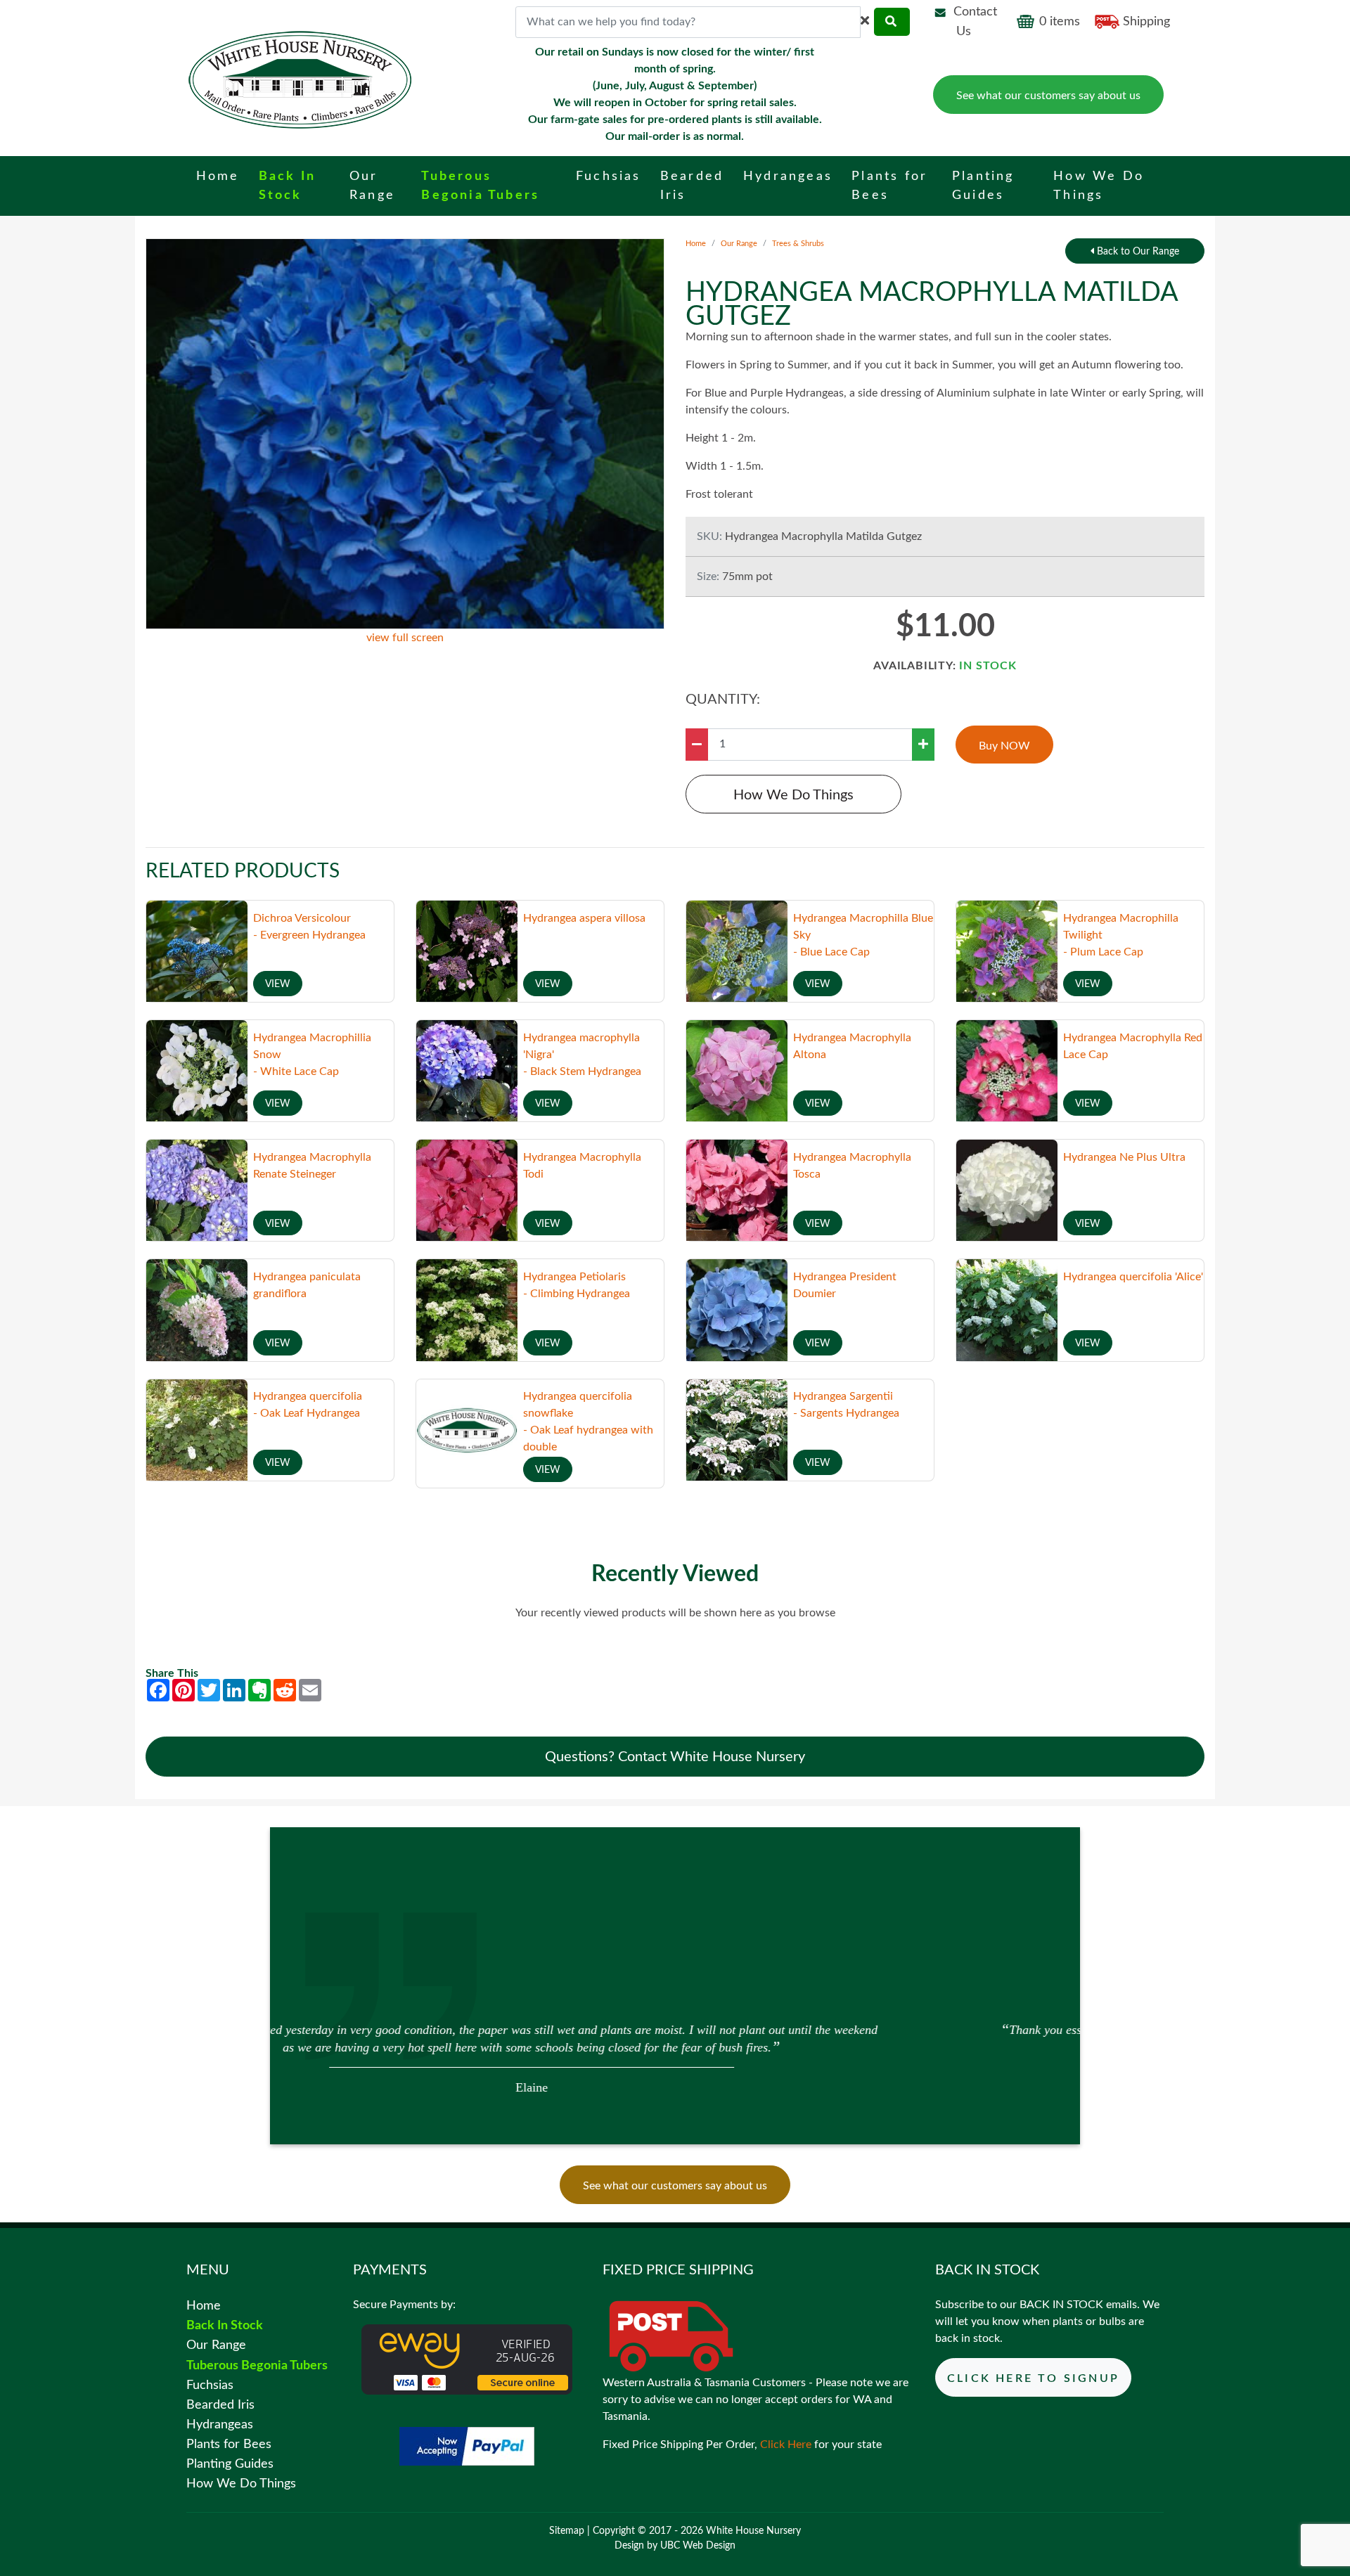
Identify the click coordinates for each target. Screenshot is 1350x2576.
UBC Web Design (698, 2546)
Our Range (739, 244)
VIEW (278, 984)
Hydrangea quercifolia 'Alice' (1133, 1277)
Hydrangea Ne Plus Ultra (1124, 1157)
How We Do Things (793, 795)
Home (696, 244)
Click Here (786, 2445)
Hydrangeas (220, 2424)
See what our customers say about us (1048, 96)
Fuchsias (210, 2385)
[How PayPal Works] (467, 2446)
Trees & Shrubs (798, 244)
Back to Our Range (1137, 252)
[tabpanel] (675, 2057)
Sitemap (567, 2531)
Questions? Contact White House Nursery (675, 1757)
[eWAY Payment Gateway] (467, 2359)
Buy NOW (1004, 746)
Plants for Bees (229, 2444)
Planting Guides (230, 2464)
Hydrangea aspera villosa (584, 918)
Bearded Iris (220, 2405)
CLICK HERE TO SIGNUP (1033, 2378)
